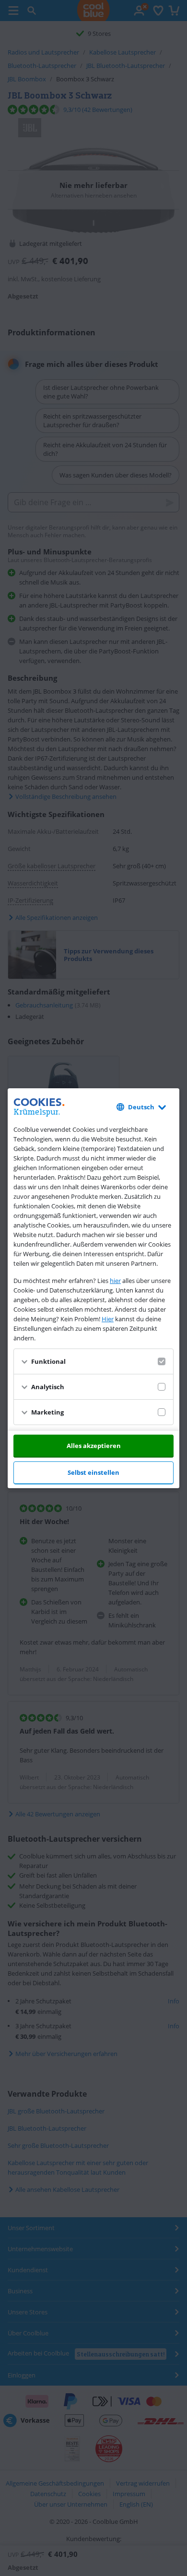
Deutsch (141, 1107)
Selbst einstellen (93, 1472)
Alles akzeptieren (94, 1446)
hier (115, 1281)
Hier (108, 1319)
